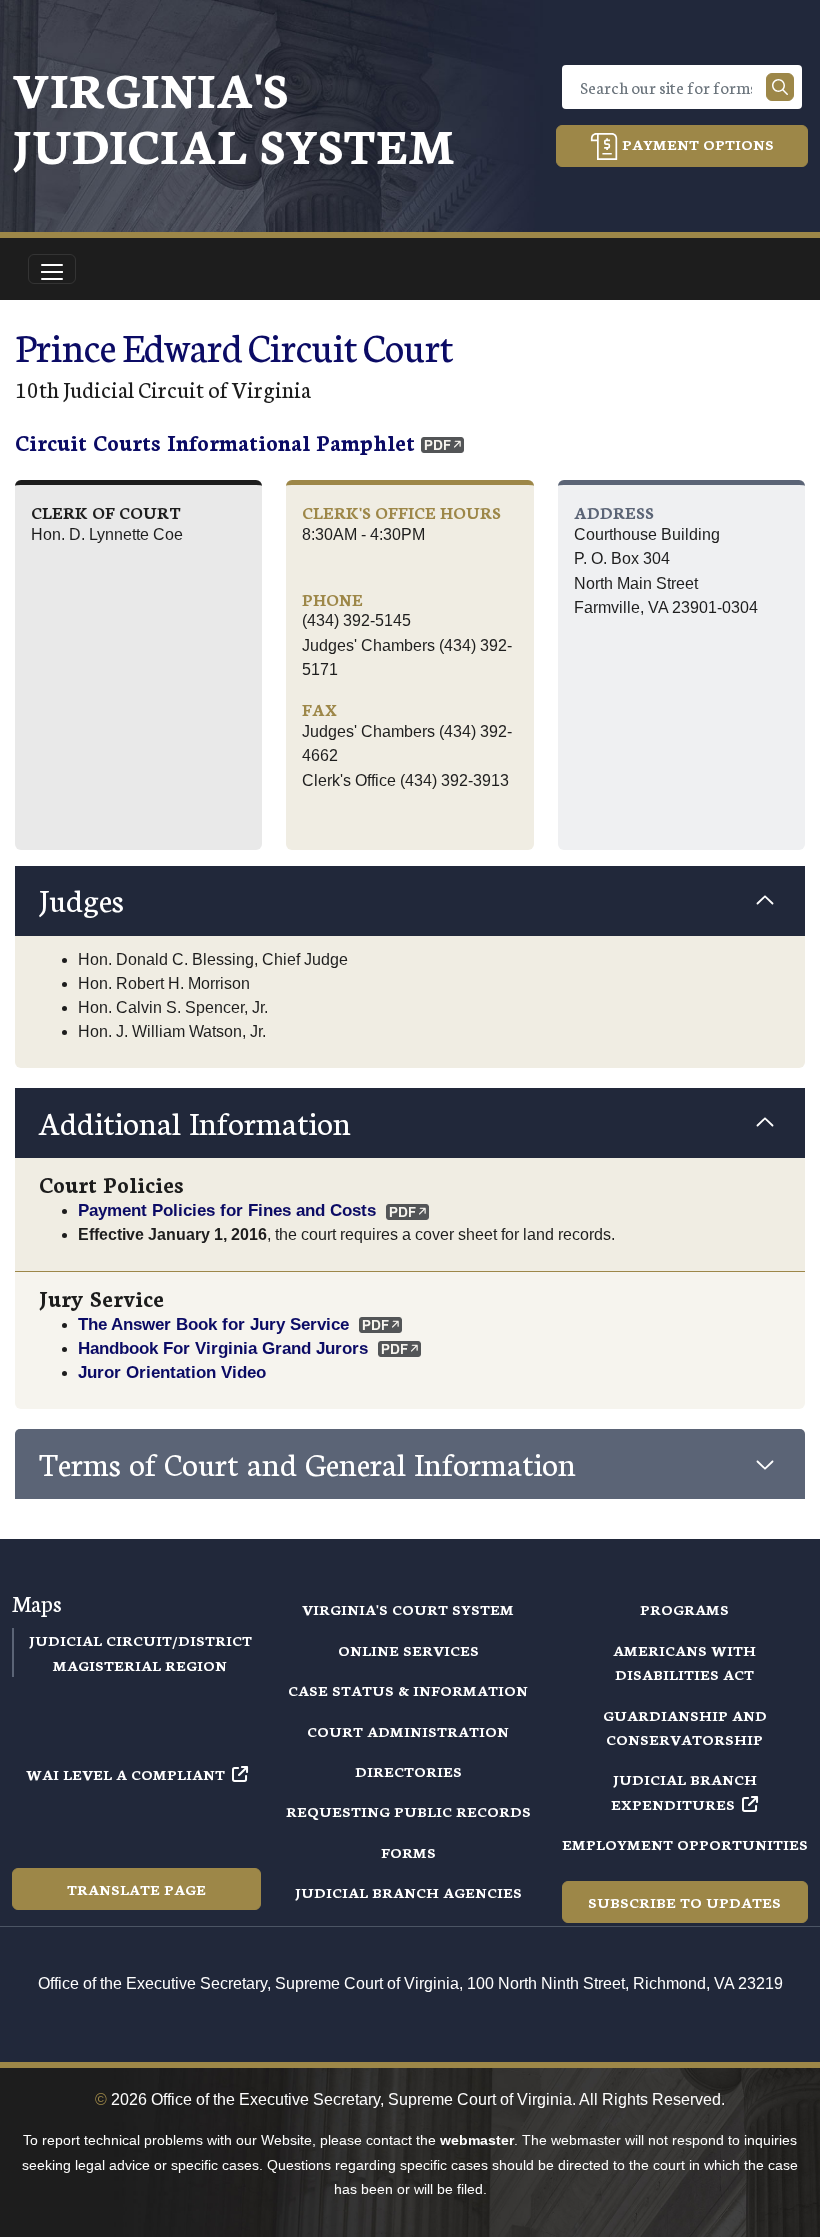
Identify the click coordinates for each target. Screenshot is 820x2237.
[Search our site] (780, 87)
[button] (410, 901)
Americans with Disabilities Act (684, 1662)
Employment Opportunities (685, 1844)
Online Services (408, 1650)
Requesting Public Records (408, 1811)
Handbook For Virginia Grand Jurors (223, 1348)
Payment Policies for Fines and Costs (227, 1210)
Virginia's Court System (408, 1609)
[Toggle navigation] (52, 269)
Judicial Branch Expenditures (684, 1791)
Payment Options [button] (696, 144)
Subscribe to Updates (684, 1902)
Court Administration (408, 1731)
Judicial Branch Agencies (408, 1892)
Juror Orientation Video (172, 1372)
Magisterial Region (140, 1665)
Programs (684, 1609)
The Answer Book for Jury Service (213, 1324)
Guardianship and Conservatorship (685, 1727)
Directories (408, 1771)
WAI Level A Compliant (125, 1774)
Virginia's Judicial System (233, 115)
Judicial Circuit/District (140, 1640)
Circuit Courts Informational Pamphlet (215, 441)
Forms (408, 1852)
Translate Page (136, 1889)
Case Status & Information (408, 1690)
